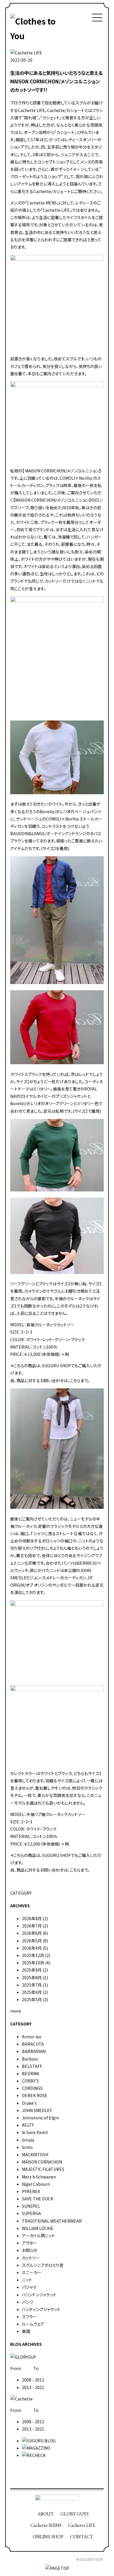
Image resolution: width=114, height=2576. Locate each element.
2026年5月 (32, 1941)
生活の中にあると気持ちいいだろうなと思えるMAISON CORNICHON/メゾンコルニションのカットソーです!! (56, 81)
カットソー (31, 2258)
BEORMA (31, 2073)
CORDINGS (32, 2088)
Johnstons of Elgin (40, 2118)
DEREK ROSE (35, 2095)
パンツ (28, 2302)
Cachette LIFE (82, 2525)
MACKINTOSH (35, 2154)
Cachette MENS (46, 2525)
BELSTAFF (32, 2066)
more (16, 2011)
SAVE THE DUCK (38, 2199)
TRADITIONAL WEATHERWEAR (52, 2221)
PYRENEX (31, 2191)
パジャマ (29, 2287)
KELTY (28, 2125)
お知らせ (30, 2250)
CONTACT (82, 2537)
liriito (27, 2147)
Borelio (47, 811)
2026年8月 (32, 1918)
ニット (27, 2280)
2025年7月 (32, 1985)
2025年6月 (32, 1992)
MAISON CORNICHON (42, 2162)
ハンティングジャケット (41, 2309)
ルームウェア (33, 2324)
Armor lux (32, 2037)
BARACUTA (33, 2044)
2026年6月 (32, 1933)
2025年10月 (33, 1963)
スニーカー (32, 2272)
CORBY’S (30, 2081)
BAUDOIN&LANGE (28, 833)
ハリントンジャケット (39, 2295)
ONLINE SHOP (48, 2537)
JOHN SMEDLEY (37, 2110)
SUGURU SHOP (56, 1366)
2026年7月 (32, 1926)
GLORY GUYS (75, 2514)
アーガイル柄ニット (38, 2235)
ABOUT (46, 2514)
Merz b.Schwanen (39, 2177)
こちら (75, 1380)
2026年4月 (32, 1948)
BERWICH (86, 1563)
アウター (30, 2243)
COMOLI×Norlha (62, 819)
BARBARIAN (34, 2051)
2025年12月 (33, 1955)
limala (28, 2140)
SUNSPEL (31, 2206)
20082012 (33, 2380)
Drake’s (29, 2103)
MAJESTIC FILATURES (43, 2169)
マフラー (29, 2317)
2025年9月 (32, 1970)
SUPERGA (31, 2213)
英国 (26, 2331)
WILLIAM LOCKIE (38, 2228)
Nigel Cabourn (36, 2184)
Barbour (30, 2059)
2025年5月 (32, 1999)
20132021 (33, 2387)
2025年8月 (32, 1977)
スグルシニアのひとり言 (43, 2265)
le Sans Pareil (35, 2132)
